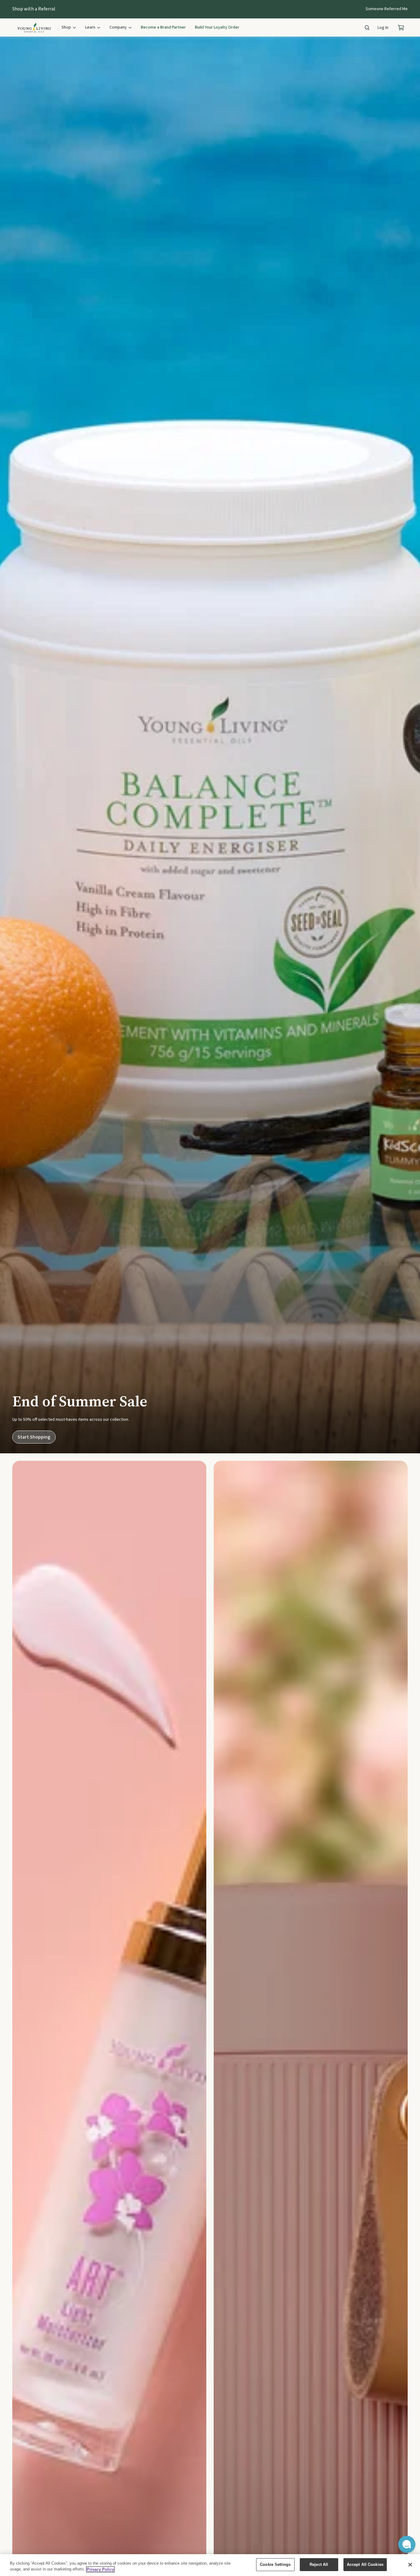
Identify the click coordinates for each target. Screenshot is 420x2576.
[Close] (410, 2565)
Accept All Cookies (365, 2564)
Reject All (319, 2564)
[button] (407, 2544)
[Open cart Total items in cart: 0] (401, 28)
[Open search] (367, 28)
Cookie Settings (275, 2564)
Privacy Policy (100, 2569)
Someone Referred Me (387, 9)
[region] (210, 2565)
